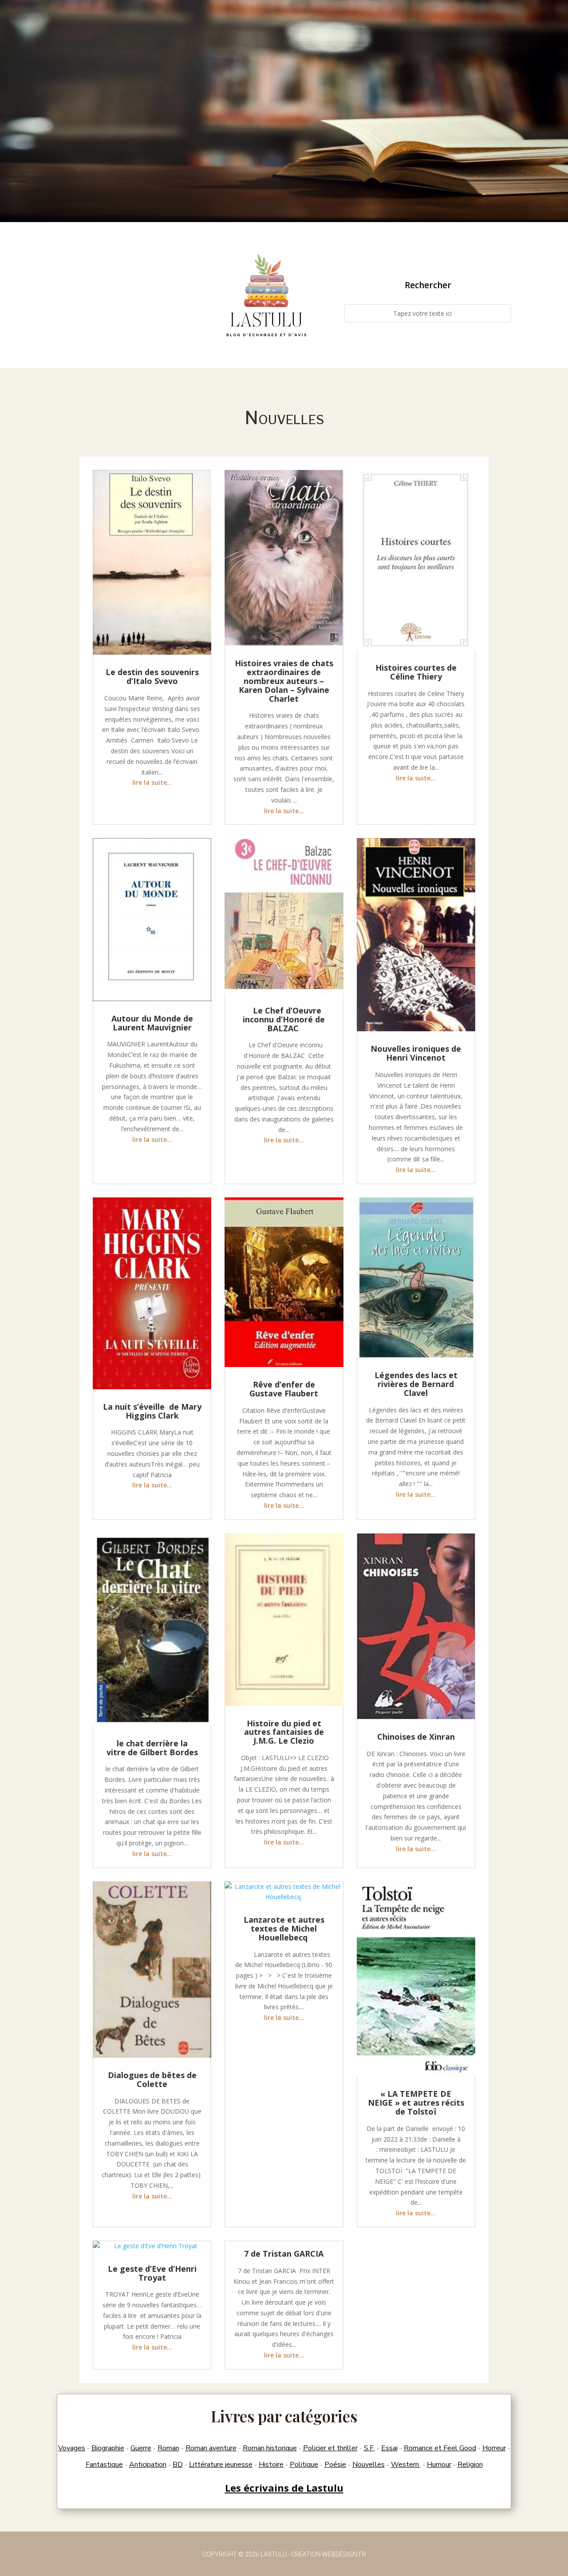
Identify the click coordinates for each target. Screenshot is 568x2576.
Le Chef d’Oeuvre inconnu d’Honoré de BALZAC (284, 1019)
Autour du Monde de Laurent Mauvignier (152, 1023)
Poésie (335, 2465)
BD (178, 2465)
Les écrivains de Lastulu (284, 2488)
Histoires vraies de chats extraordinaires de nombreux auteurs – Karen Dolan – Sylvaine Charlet (284, 681)
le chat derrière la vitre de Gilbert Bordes (152, 1748)
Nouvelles (369, 2465)
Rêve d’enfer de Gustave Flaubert (284, 1389)
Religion (470, 2465)
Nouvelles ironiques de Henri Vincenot (416, 1053)
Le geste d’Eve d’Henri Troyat (152, 2273)
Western (406, 2465)
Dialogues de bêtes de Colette (152, 2079)
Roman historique (270, 2448)
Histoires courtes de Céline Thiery (416, 672)
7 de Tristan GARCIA (284, 2254)
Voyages (72, 2448)
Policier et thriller (330, 2448)
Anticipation (148, 2465)
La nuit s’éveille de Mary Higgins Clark (152, 1411)
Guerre (141, 2448)
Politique (304, 2465)
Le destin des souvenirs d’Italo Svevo (152, 676)
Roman (168, 2448)
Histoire (271, 2465)
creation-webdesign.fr (329, 2554)
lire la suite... (152, 782)
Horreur (494, 2448)
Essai (389, 2448)
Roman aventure (211, 2448)
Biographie (108, 2448)
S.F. (369, 2448)
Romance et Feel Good (440, 2448)
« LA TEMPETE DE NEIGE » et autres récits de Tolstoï (416, 2103)
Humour (439, 2465)
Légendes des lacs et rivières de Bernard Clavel (416, 1384)
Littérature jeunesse (221, 2465)
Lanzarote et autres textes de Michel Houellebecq (284, 1928)
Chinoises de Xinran (416, 1737)
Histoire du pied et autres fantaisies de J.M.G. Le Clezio (284, 1732)
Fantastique (104, 2465)
